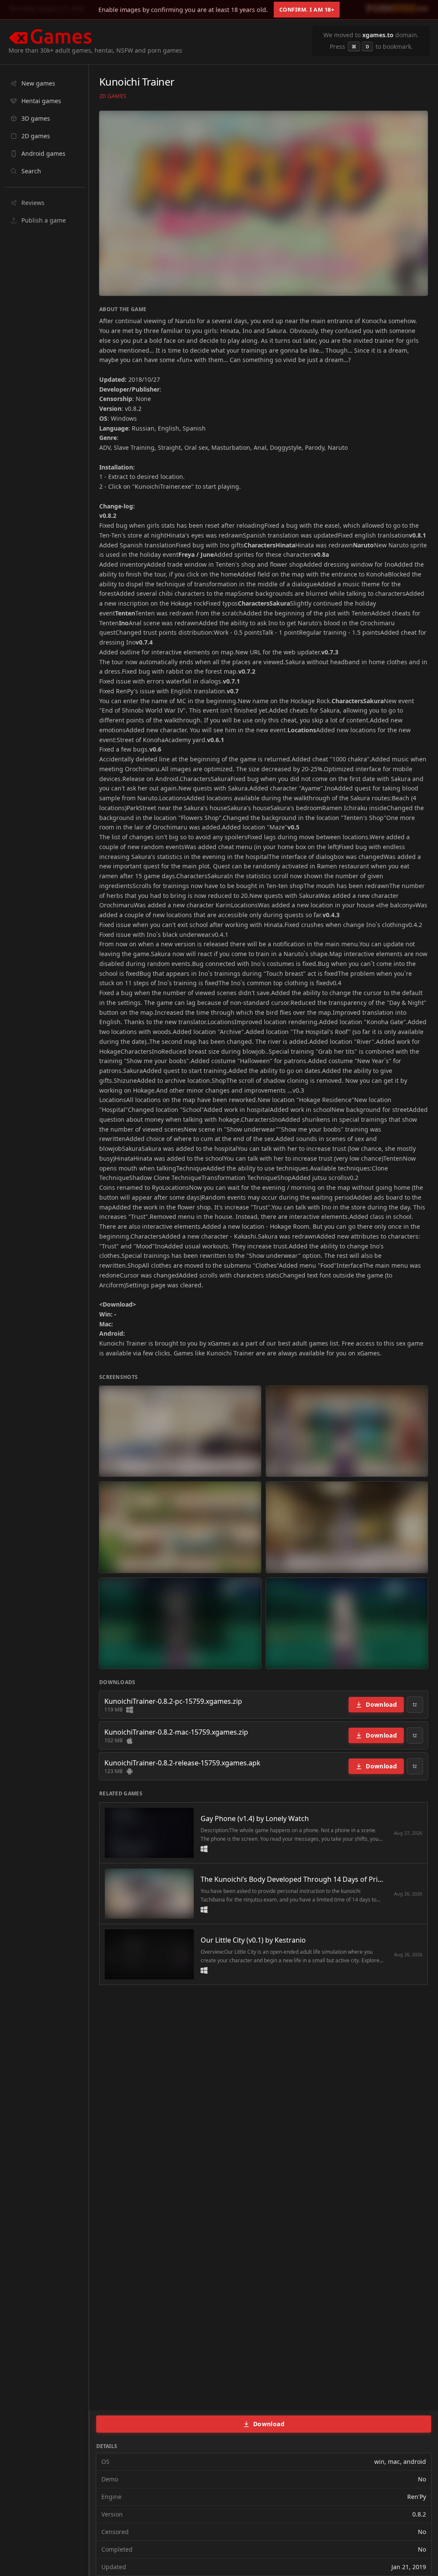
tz (415, 1704)
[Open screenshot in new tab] (180, 1431)
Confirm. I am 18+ (307, 9)
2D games (113, 96)
